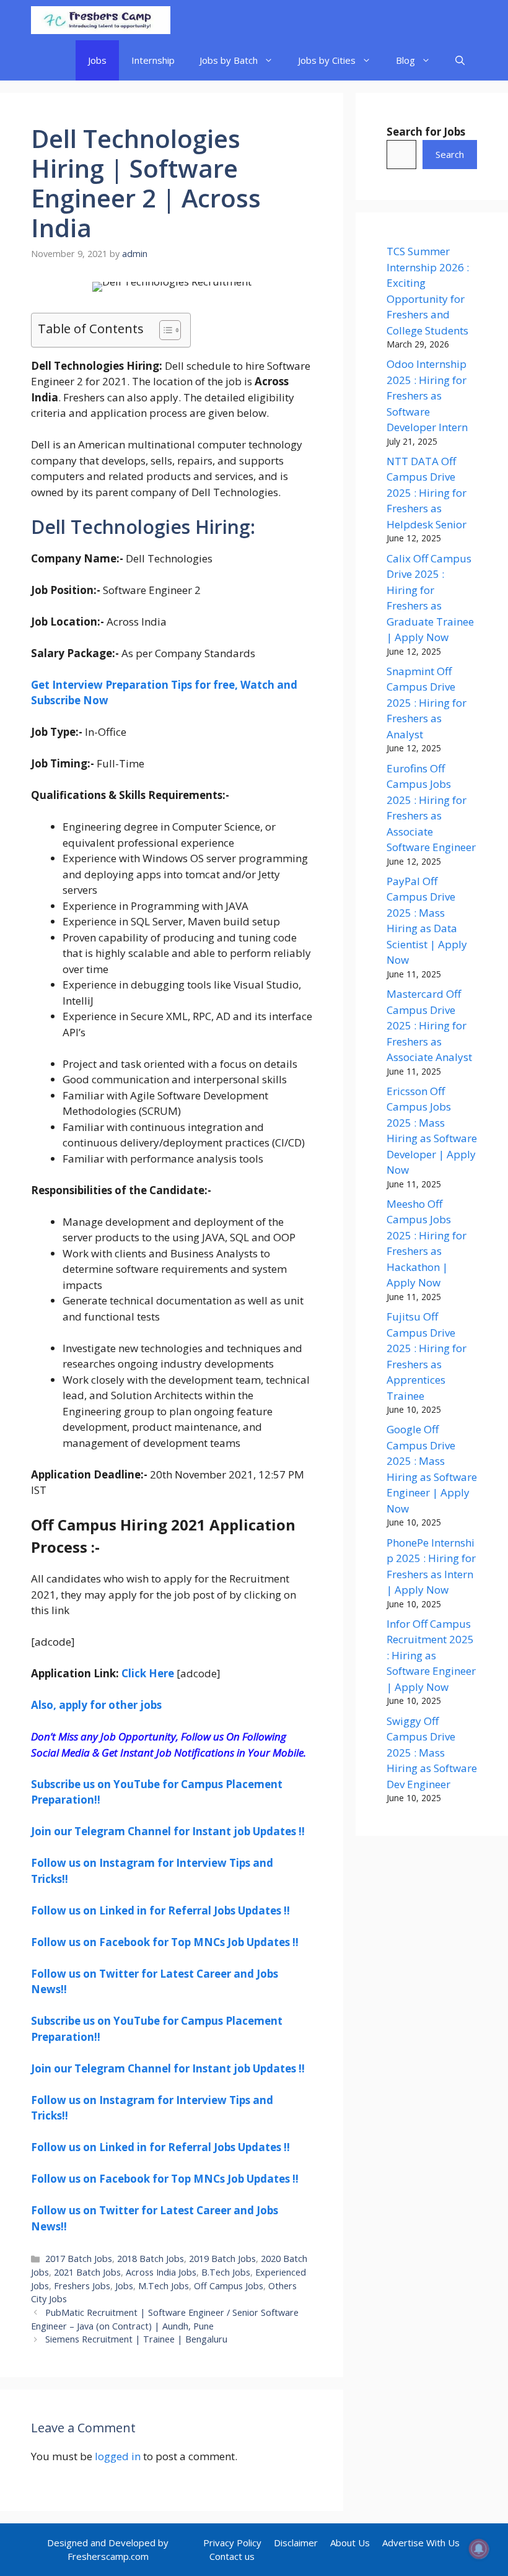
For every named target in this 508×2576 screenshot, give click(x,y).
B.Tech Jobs (226, 2272)
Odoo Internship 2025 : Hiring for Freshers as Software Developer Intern (427, 395)
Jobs (97, 60)
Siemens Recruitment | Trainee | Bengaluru (136, 2339)
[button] (460, 60)
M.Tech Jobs (164, 2286)
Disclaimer (296, 2543)
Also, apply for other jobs (96, 1705)
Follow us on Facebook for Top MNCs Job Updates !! (165, 1942)
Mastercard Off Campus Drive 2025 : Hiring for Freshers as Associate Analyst (429, 1025)
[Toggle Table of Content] (164, 330)
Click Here (148, 1673)
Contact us (232, 2556)
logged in (118, 2456)
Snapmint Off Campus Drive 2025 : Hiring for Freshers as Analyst (427, 703)
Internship (153, 60)
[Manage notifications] (479, 2549)
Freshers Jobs (82, 2286)
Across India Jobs (161, 2272)
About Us (350, 2543)
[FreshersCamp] (101, 20)
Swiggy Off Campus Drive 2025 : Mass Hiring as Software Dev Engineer (432, 1753)
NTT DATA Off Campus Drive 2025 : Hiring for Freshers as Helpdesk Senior (427, 493)
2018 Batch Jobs (151, 2259)
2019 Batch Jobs (222, 2259)
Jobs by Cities (327, 60)
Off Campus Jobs (229, 2286)
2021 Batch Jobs (87, 2272)
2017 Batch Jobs (79, 2259)
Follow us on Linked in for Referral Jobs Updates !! (160, 1910)
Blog (405, 60)
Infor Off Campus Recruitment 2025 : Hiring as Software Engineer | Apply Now (431, 1655)
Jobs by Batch (229, 60)
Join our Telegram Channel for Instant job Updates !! (168, 1831)
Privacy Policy (232, 2543)
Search (450, 154)
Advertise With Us (421, 2543)
